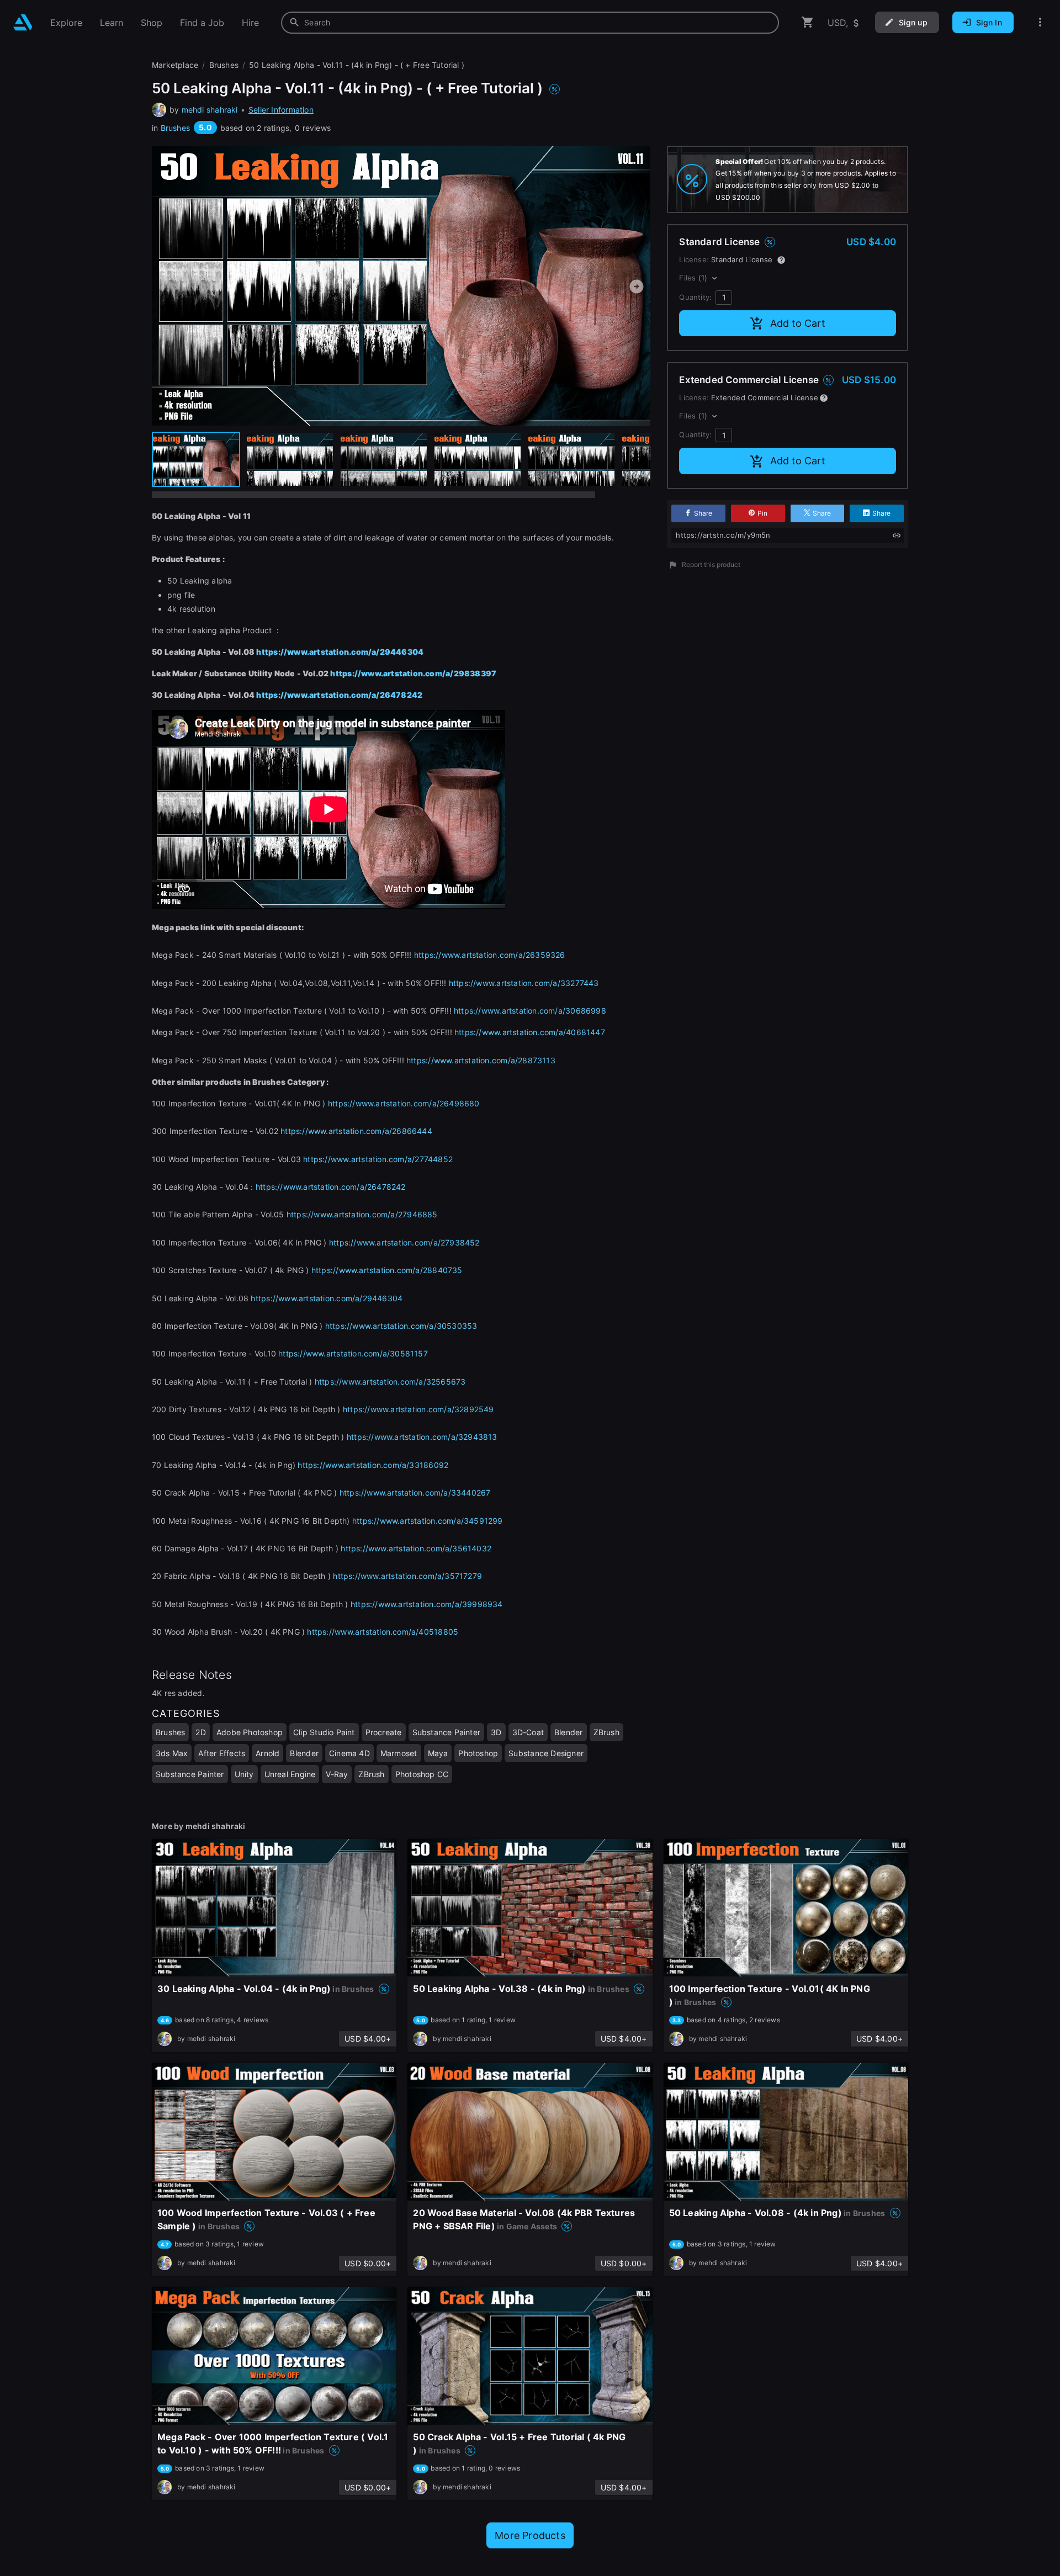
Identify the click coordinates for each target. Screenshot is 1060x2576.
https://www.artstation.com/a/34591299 (428, 1521)
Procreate (384, 1732)
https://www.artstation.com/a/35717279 (407, 1576)
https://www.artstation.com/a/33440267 (415, 1493)
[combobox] (530, 23)
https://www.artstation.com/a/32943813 (422, 1437)
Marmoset (399, 1753)
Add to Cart (798, 323)
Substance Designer (546, 1753)
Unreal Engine (290, 1774)
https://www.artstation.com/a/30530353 (401, 1326)
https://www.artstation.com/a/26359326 (490, 955)
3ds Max (172, 1753)
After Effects (222, 1753)
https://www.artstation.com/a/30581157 (353, 1353)
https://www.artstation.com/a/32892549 (418, 1409)
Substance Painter (447, 1732)
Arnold (267, 1753)
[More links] (1040, 22)
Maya (438, 1753)
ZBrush (606, 1732)
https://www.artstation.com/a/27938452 (404, 1242)
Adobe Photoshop (250, 1732)
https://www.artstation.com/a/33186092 (373, 1465)
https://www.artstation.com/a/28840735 (387, 1270)
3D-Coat (528, 1732)
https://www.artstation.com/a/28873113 (481, 1060)
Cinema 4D (349, 1753)
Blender (568, 1732)
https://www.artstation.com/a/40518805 (383, 1632)
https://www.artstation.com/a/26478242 (339, 695)
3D (496, 1732)
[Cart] (808, 22)
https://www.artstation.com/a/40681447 (530, 1032)
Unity (244, 1774)
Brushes (175, 128)
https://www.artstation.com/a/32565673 (390, 1382)
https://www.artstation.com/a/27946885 (362, 1214)
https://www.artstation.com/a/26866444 (356, 1131)
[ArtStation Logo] (23, 22)
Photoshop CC (422, 1774)
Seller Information (281, 110)
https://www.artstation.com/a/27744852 (378, 1159)
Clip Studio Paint (324, 1732)
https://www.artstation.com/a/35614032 (416, 1548)
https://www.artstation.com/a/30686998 (530, 1011)
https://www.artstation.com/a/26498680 (404, 1103)
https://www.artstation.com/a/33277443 (524, 983)
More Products (530, 2535)
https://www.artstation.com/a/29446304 (340, 652)
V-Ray (337, 1774)
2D (200, 1732)
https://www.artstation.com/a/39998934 (427, 1604)
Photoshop (478, 1753)
